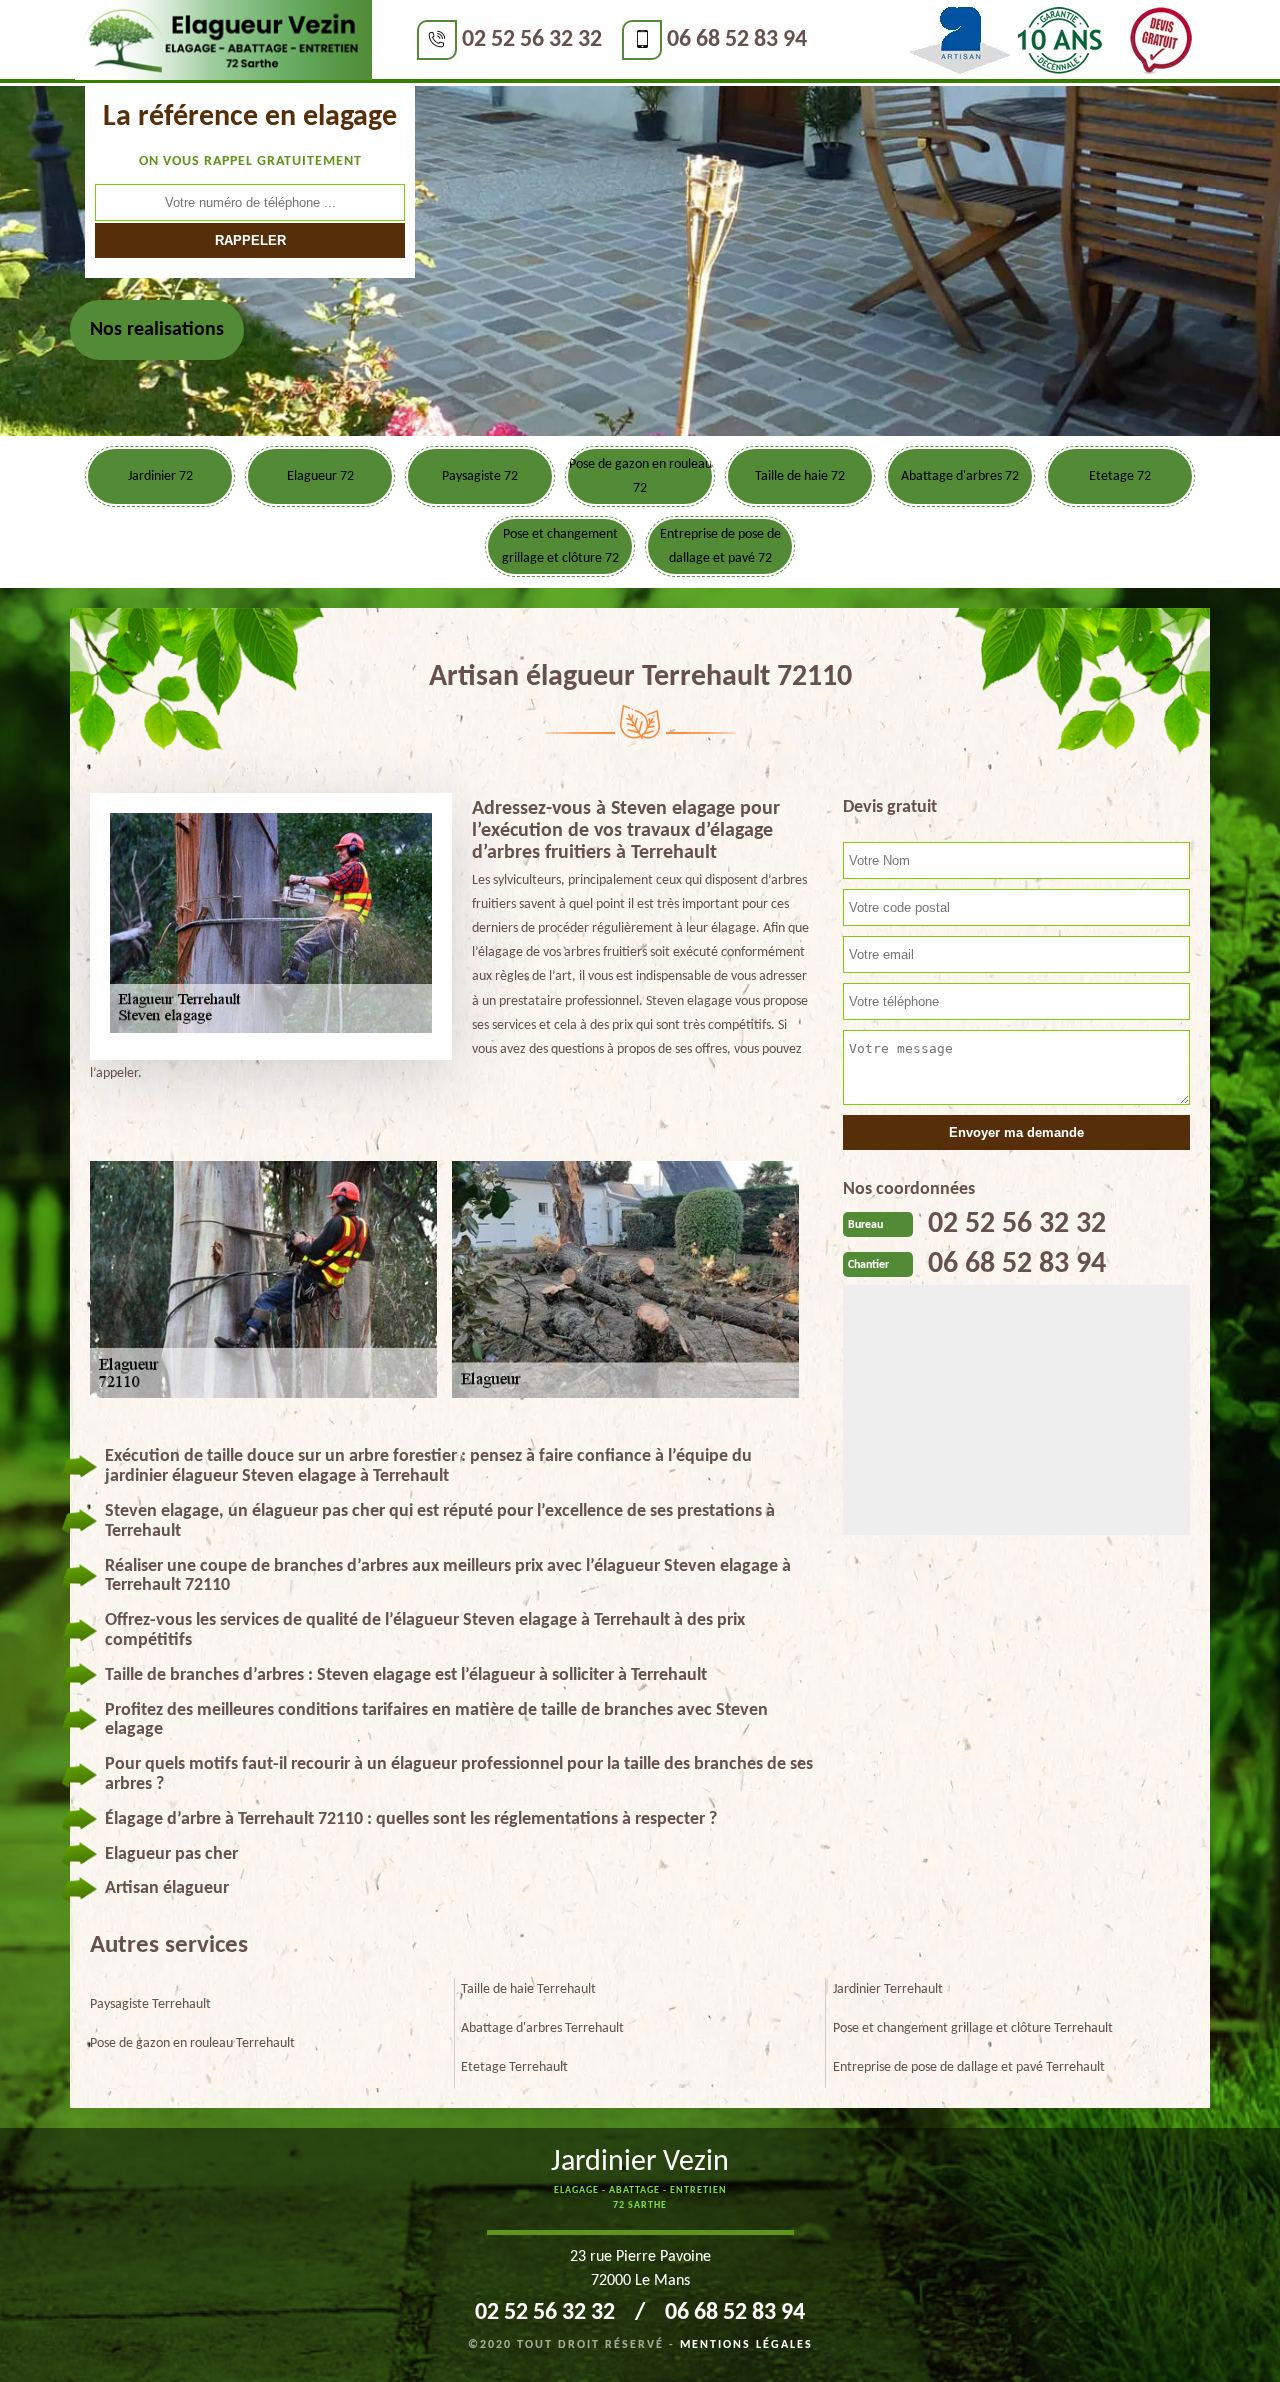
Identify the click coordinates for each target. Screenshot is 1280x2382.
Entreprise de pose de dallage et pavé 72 (720, 546)
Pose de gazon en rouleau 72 (640, 476)
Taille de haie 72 (800, 476)
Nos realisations (157, 330)
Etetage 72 (1120, 476)
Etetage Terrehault (514, 2067)
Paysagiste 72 (480, 476)
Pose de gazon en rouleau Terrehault (192, 2043)
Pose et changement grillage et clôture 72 (560, 546)
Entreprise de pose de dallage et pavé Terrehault (969, 2067)
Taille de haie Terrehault (528, 1989)
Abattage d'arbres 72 (960, 476)
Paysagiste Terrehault (150, 2004)
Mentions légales (746, 2345)
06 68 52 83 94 (737, 40)
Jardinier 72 (160, 476)
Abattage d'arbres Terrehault (542, 2028)
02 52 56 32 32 (532, 40)
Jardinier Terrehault (888, 1989)
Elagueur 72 (320, 476)
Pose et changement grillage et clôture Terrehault (973, 2028)
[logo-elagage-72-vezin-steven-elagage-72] (223, 41)
